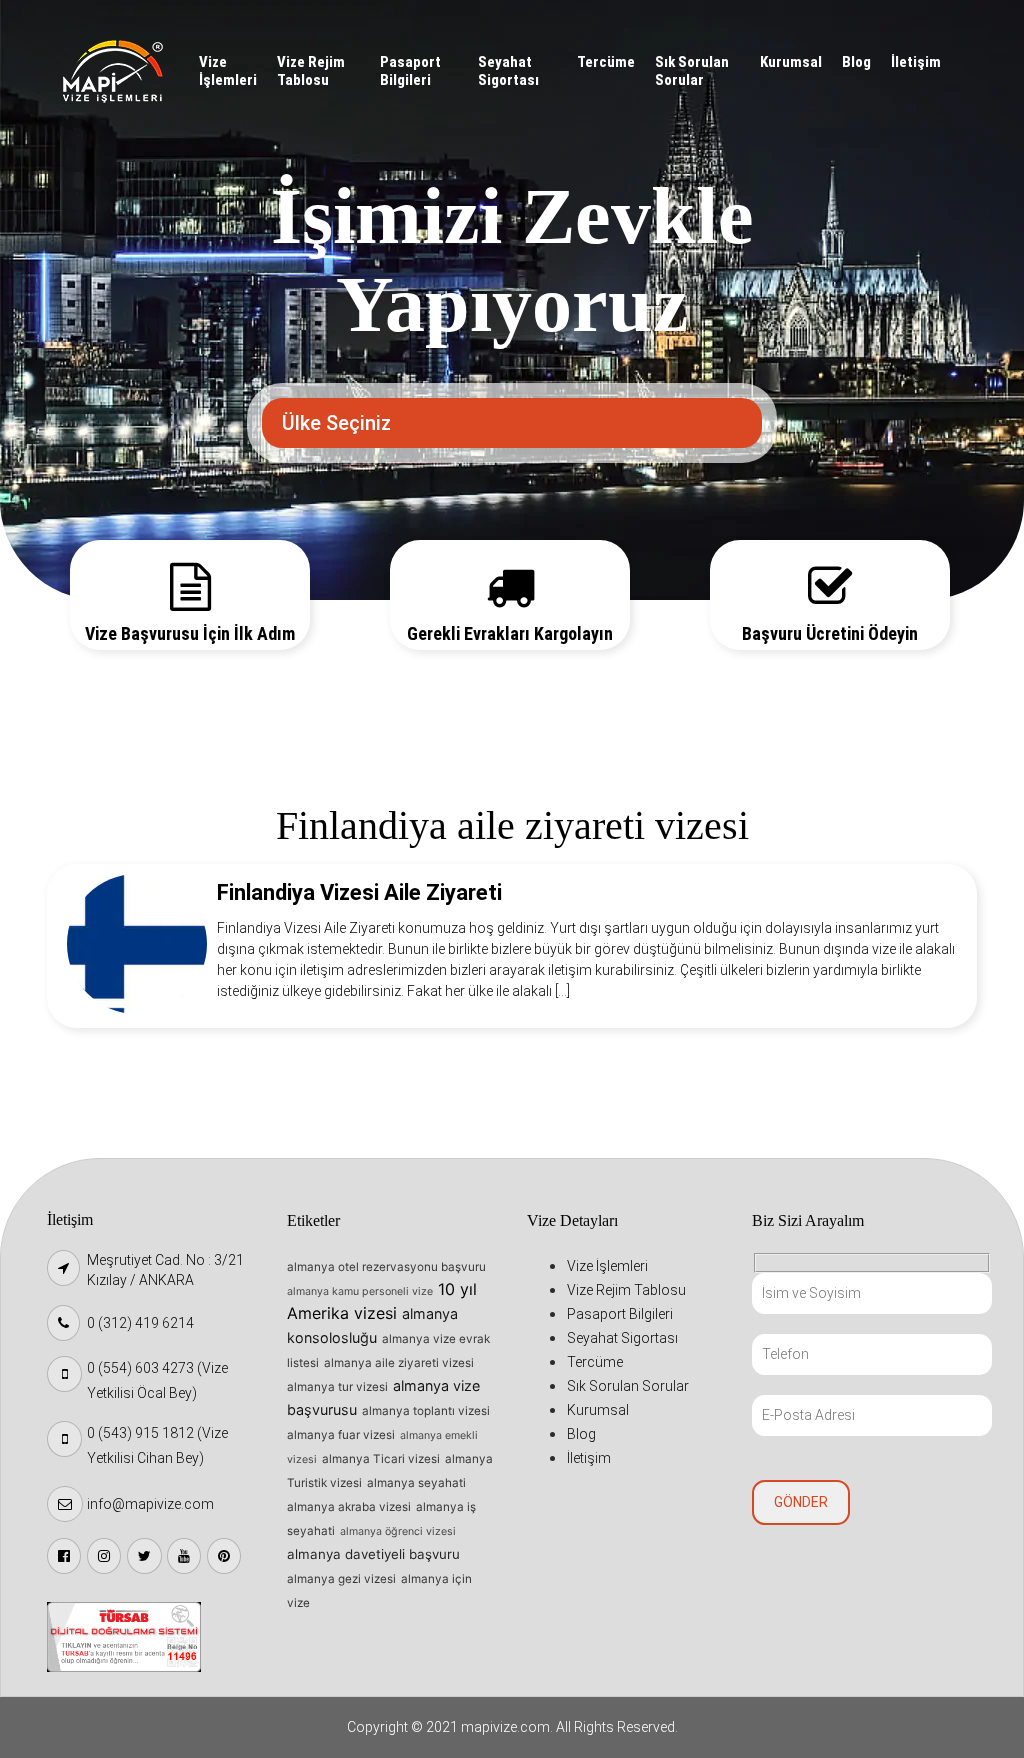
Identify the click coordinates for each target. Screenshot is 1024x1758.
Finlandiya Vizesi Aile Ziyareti (359, 892)
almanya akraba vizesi (349, 1507)
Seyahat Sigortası (508, 71)
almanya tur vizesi (337, 1387)
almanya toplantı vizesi (426, 1411)
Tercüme (606, 62)
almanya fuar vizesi (341, 1435)
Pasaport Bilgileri (410, 71)
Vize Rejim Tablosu (311, 71)
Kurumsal (791, 62)
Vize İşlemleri (228, 71)
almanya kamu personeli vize (360, 1291)
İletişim (916, 62)
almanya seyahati (416, 1483)
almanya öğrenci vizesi (398, 1531)
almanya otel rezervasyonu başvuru (386, 1267)
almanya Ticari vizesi (381, 1459)
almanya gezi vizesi (341, 1579)
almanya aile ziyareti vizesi (399, 1363)
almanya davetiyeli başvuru (373, 1554)
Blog (856, 62)
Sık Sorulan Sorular (692, 71)
